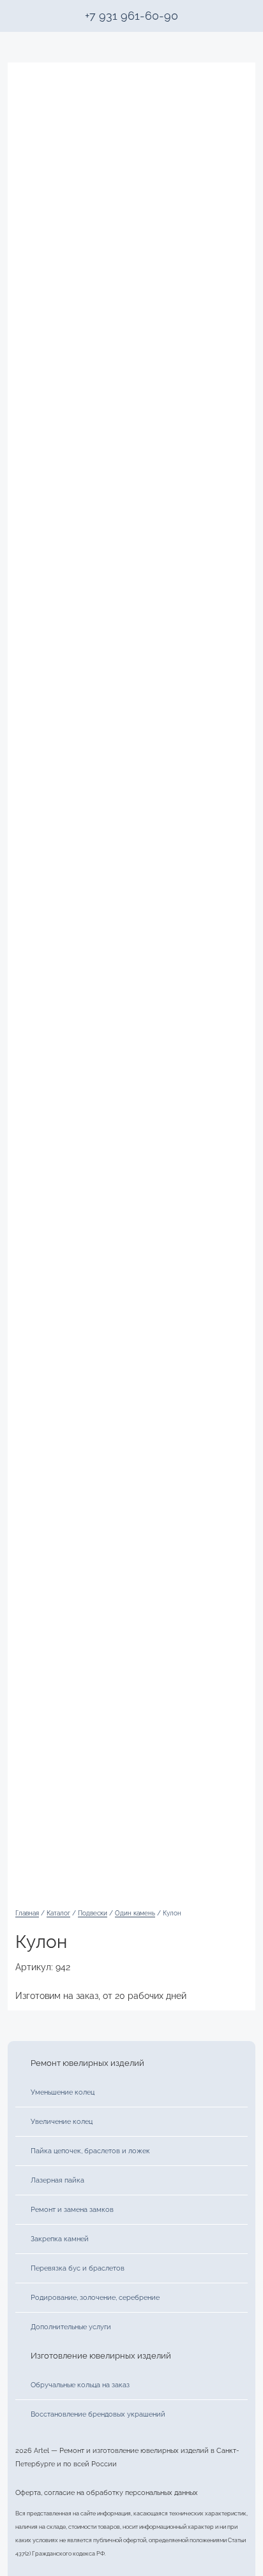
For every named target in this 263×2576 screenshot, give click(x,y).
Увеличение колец (62, 2121)
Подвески (93, 1913)
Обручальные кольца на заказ (80, 2385)
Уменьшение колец (63, 2092)
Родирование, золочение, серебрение (95, 2297)
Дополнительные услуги (71, 2327)
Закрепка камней (60, 2239)
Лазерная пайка (57, 2180)
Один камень (135, 1913)
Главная (27, 1913)
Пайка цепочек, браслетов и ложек (90, 2151)
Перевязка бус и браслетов (78, 2268)
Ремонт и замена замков (72, 2209)
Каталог (58, 1913)
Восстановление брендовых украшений (98, 2414)
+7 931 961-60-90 (131, 16)
